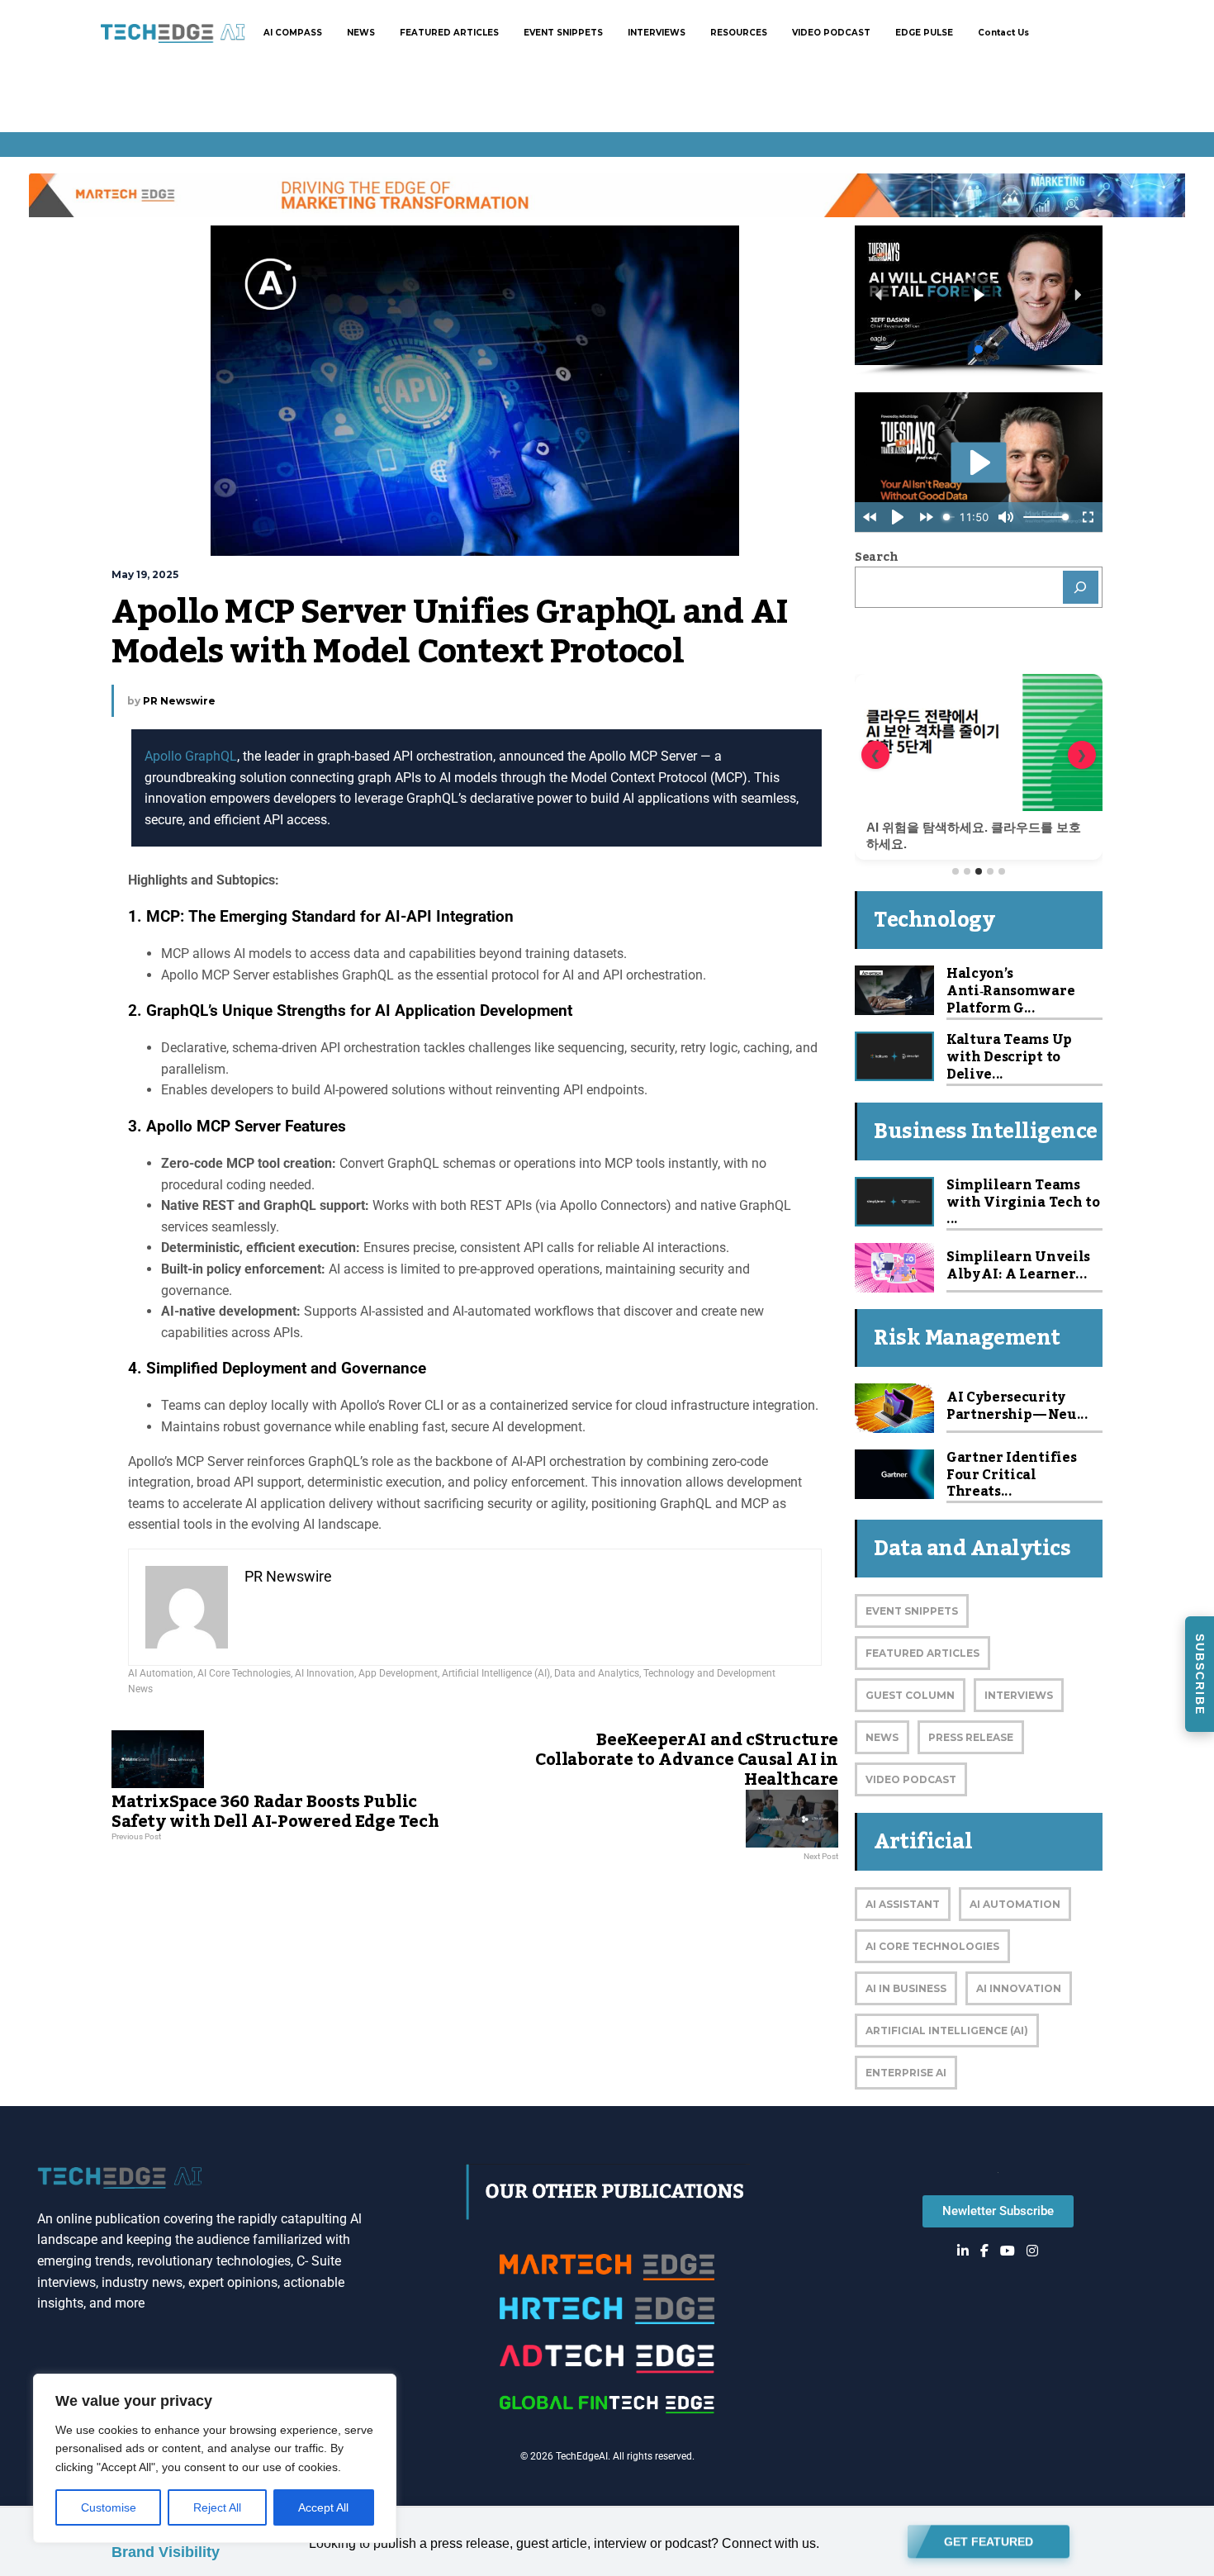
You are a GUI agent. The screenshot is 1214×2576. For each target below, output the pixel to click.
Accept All (323, 2507)
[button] (880, 295)
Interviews (1019, 1695)
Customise (109, 2507)
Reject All (217, 2507)
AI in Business (906, 1988)
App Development (398, 1673)
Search (876, 557)
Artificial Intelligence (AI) (496, 1673)
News (140, 1689)
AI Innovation (325, 1673)
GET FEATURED (989, 2539)
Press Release (971, 1737)
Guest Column (910, 1695)
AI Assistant (903, 1904)
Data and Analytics (597, 1673)
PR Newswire (179, 701)
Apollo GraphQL (191, 756)
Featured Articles (922, 1653)
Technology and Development (709, 1673)
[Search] (1081, 587)
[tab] (956, 871)
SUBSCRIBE (1200, 1675)
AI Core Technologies (244, 1673)
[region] (215, 2458)
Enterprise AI (906, 2073)
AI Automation (161, 1673)
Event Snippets (912, 1611)
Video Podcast (911, 1779)
